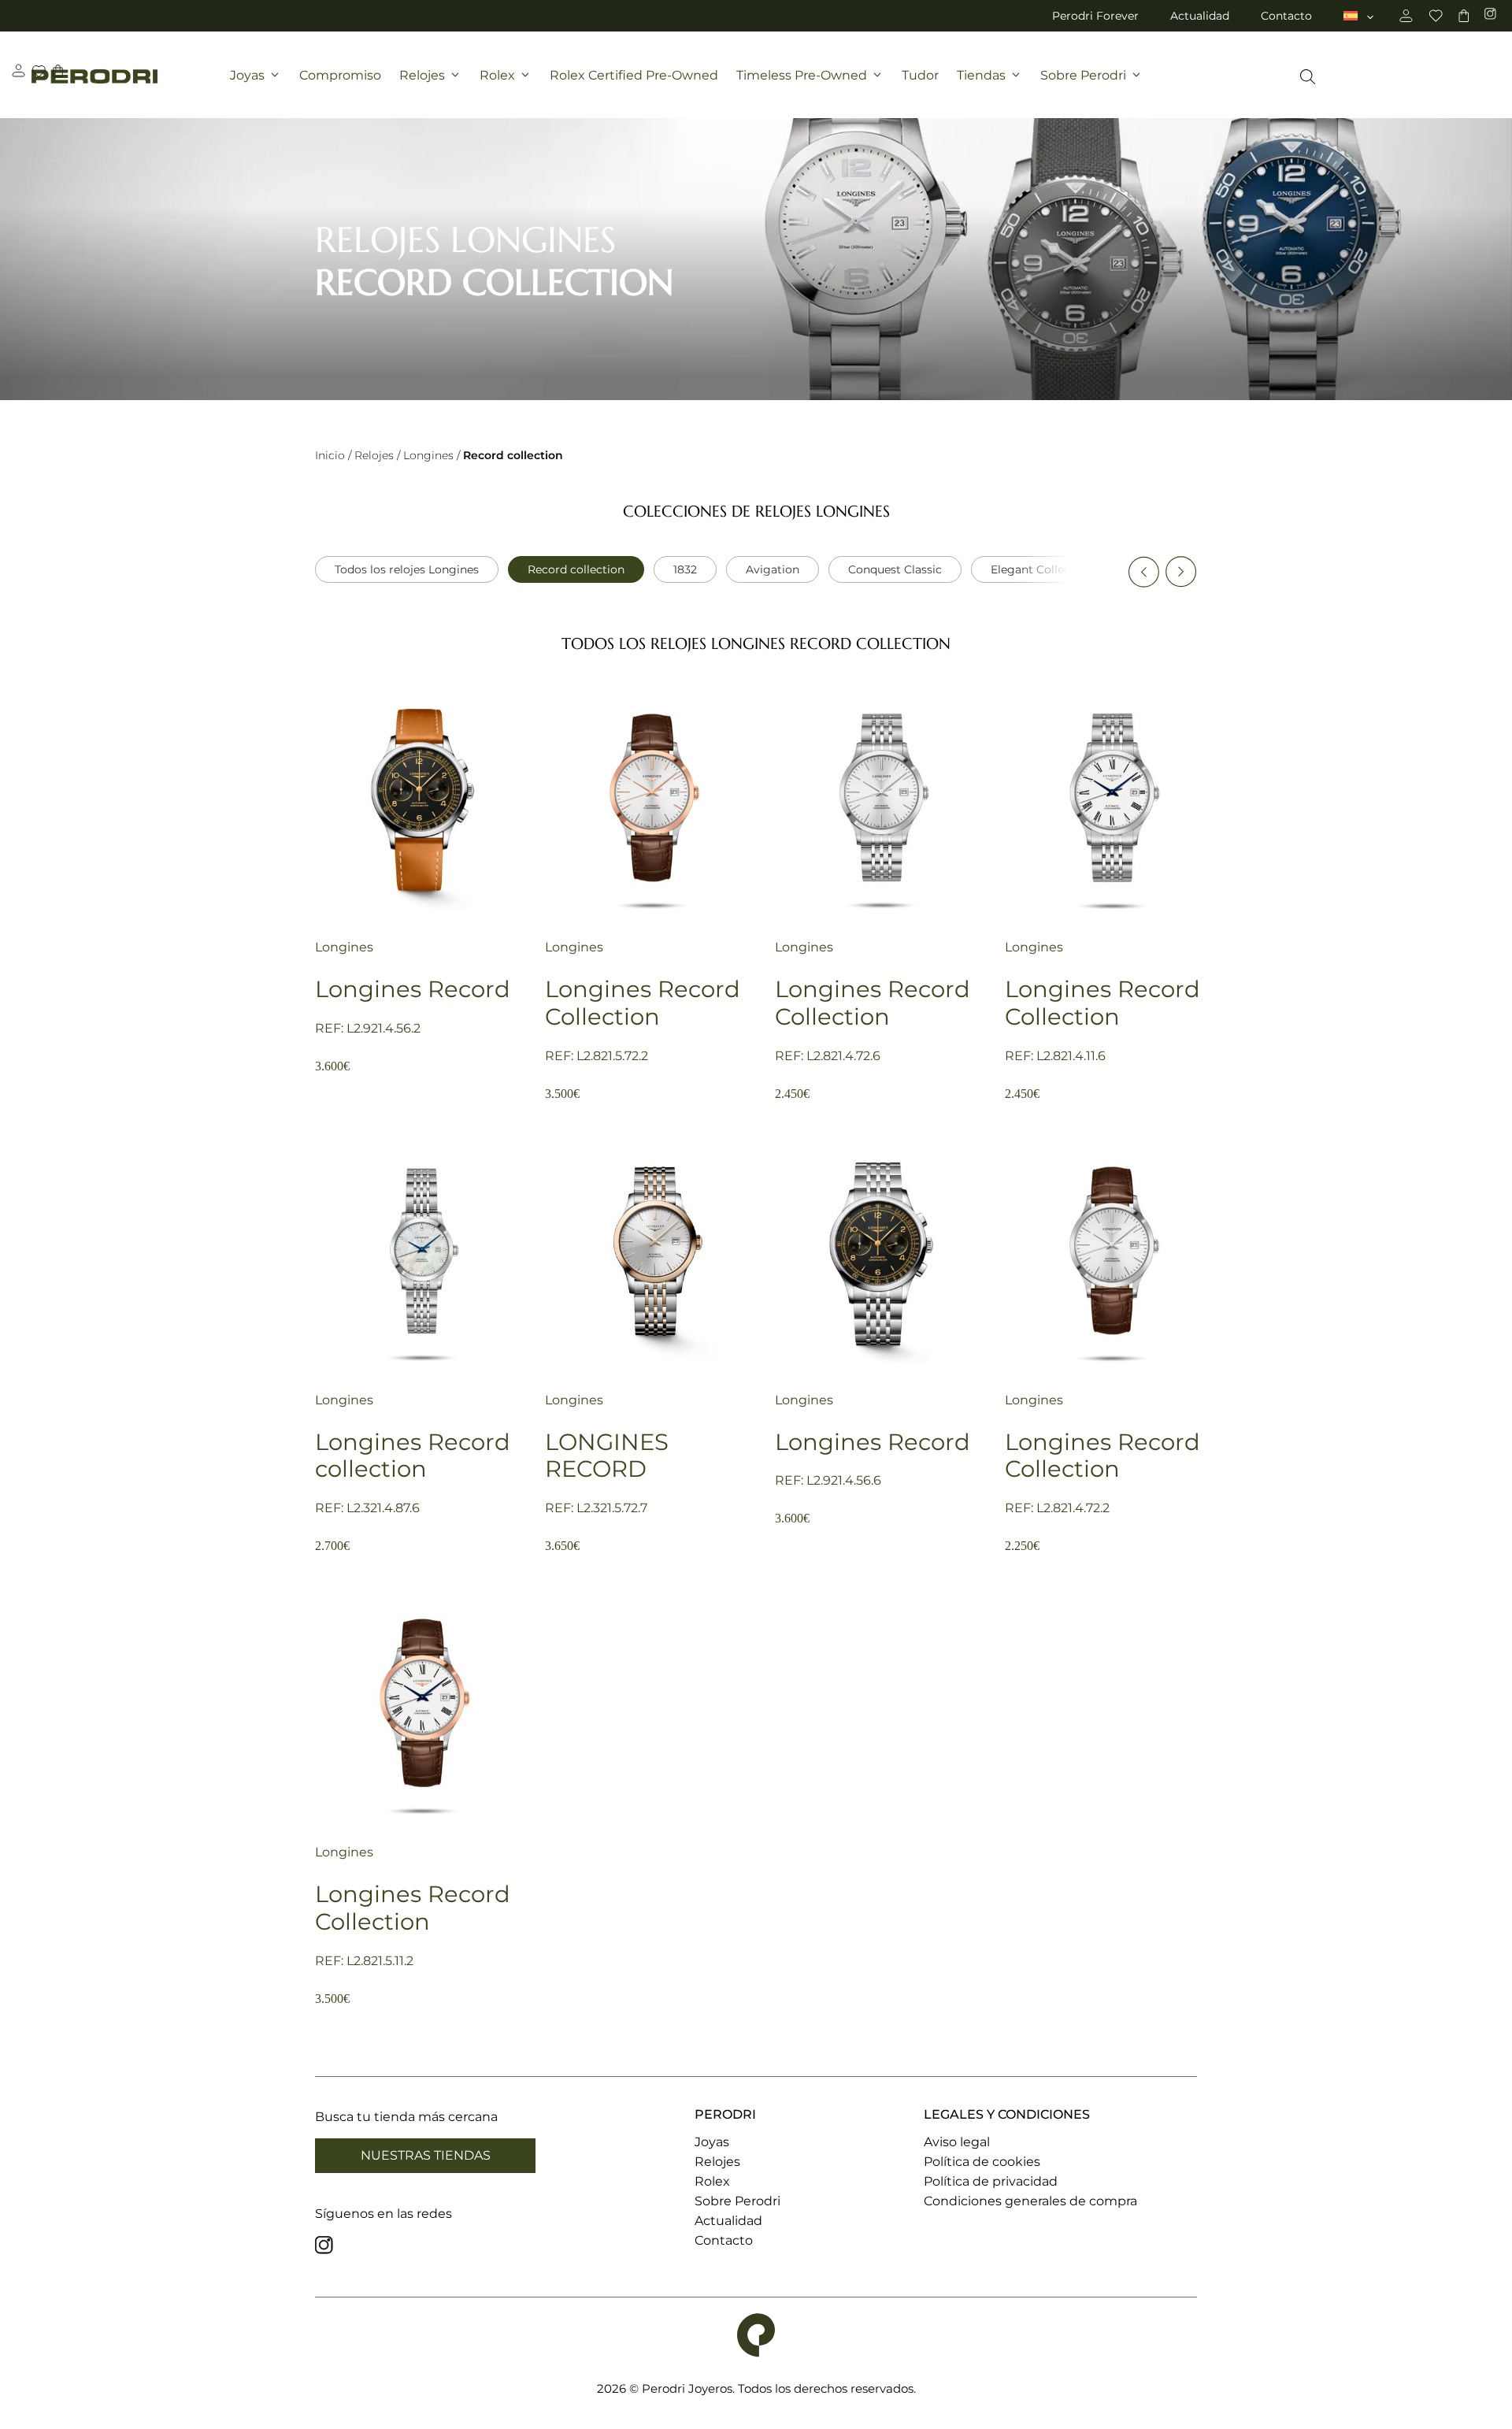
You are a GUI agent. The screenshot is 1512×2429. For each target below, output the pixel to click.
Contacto (1286, 16)
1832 (685, 569)
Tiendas (981, 75)
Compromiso (340, 75)
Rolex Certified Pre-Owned (634, 75)
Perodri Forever (1095, 16)
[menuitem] (1360, 16)
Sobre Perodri (1083, 75)
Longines (428, 455)
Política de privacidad (991, 2181)
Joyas (247, 75)
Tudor (920, 75)
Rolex (497, 75)
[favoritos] (1436, 16)
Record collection (576, 569)
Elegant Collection (1041, 569)
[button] (1143, 572)
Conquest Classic (895, 569)
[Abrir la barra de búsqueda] (1308, 77)
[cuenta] (1406, 16)
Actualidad (1200, 16)
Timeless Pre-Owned (802, 75)
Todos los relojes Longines (407, 569)
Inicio (330, 455)
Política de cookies (982, 2162)
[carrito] (1464, 16)
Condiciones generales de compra (1030, 2201)
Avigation (773, 569)
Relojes (422, 75)
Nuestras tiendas (426, 2155)
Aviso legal (957, 2142)
